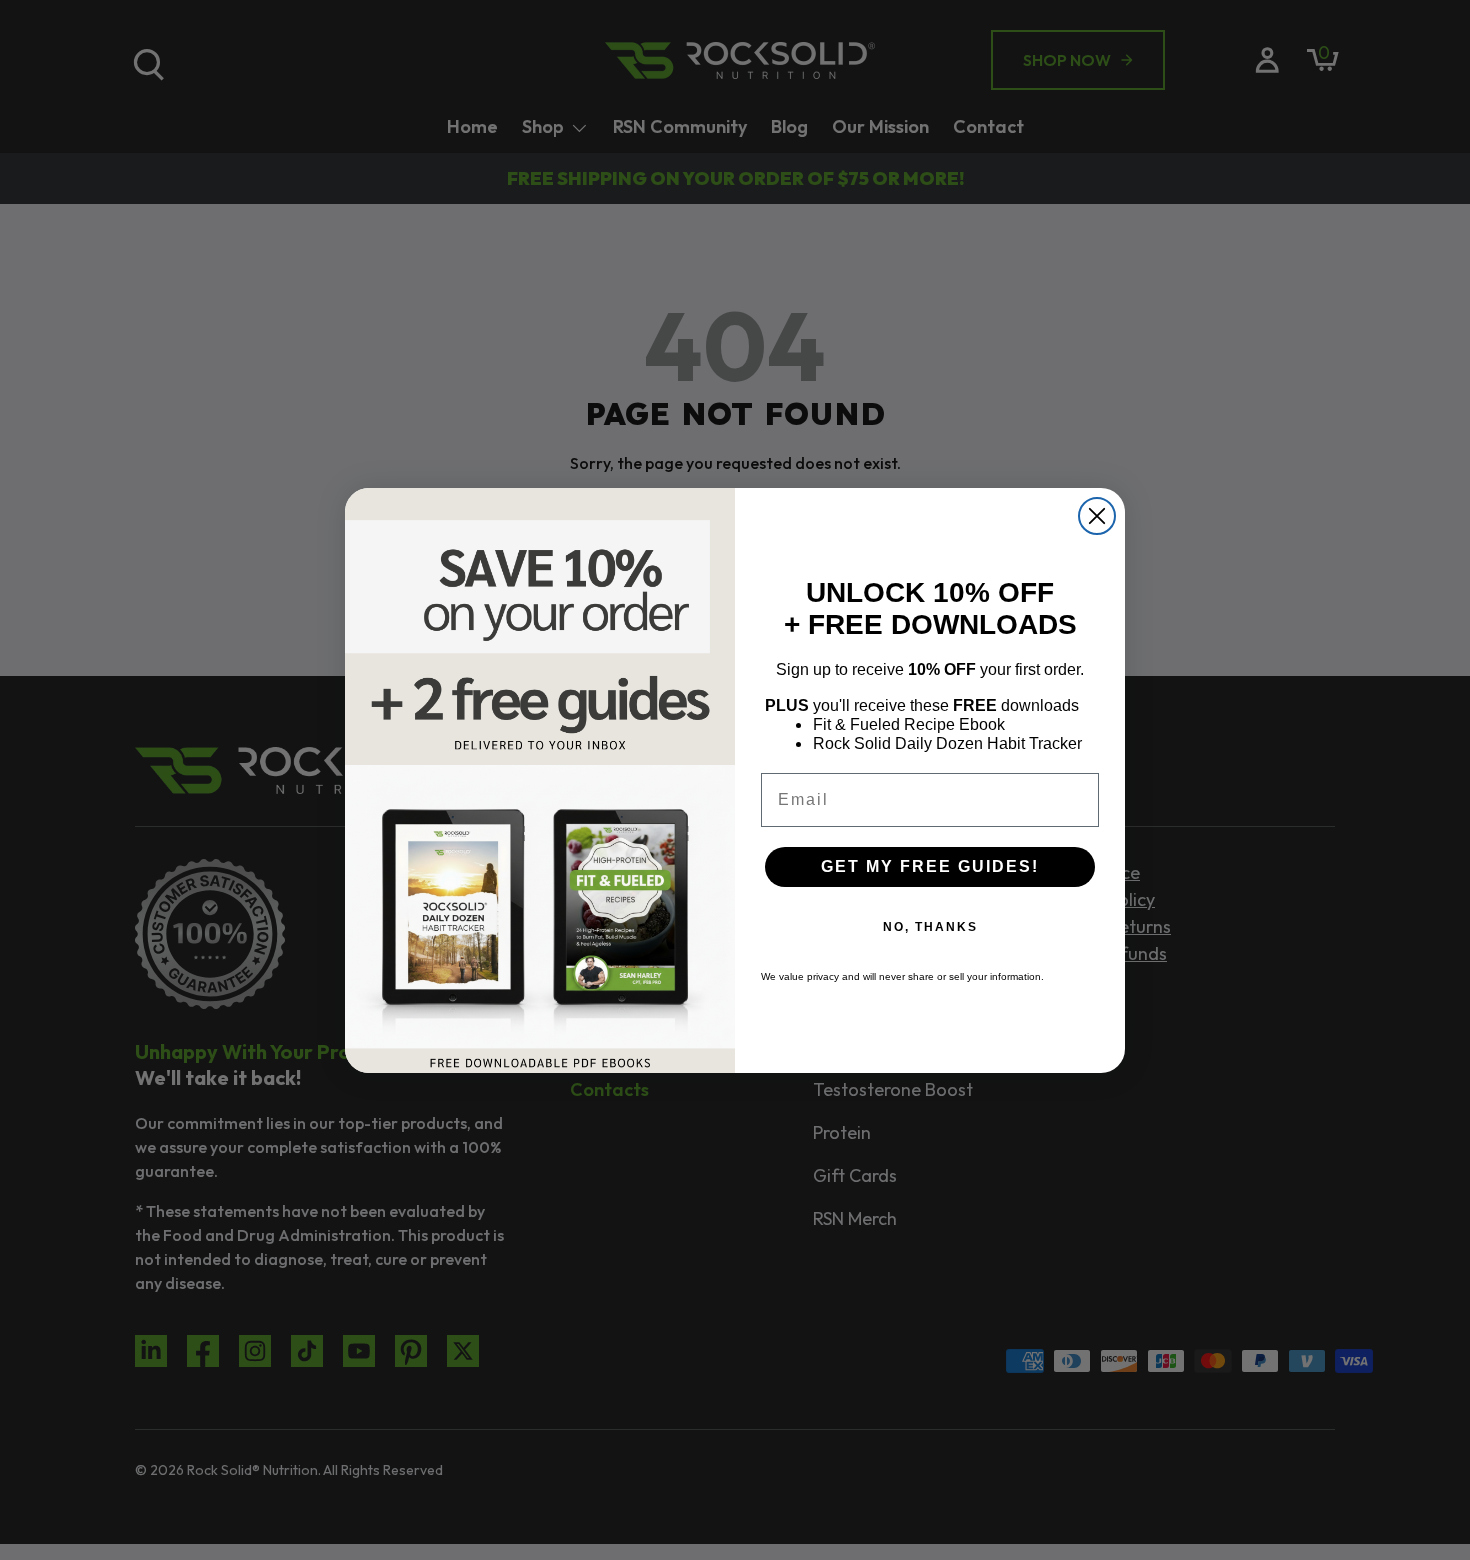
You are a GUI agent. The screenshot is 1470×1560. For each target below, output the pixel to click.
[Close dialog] (1097, 516)
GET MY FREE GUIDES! (930, 866)
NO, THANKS (930, 927)
